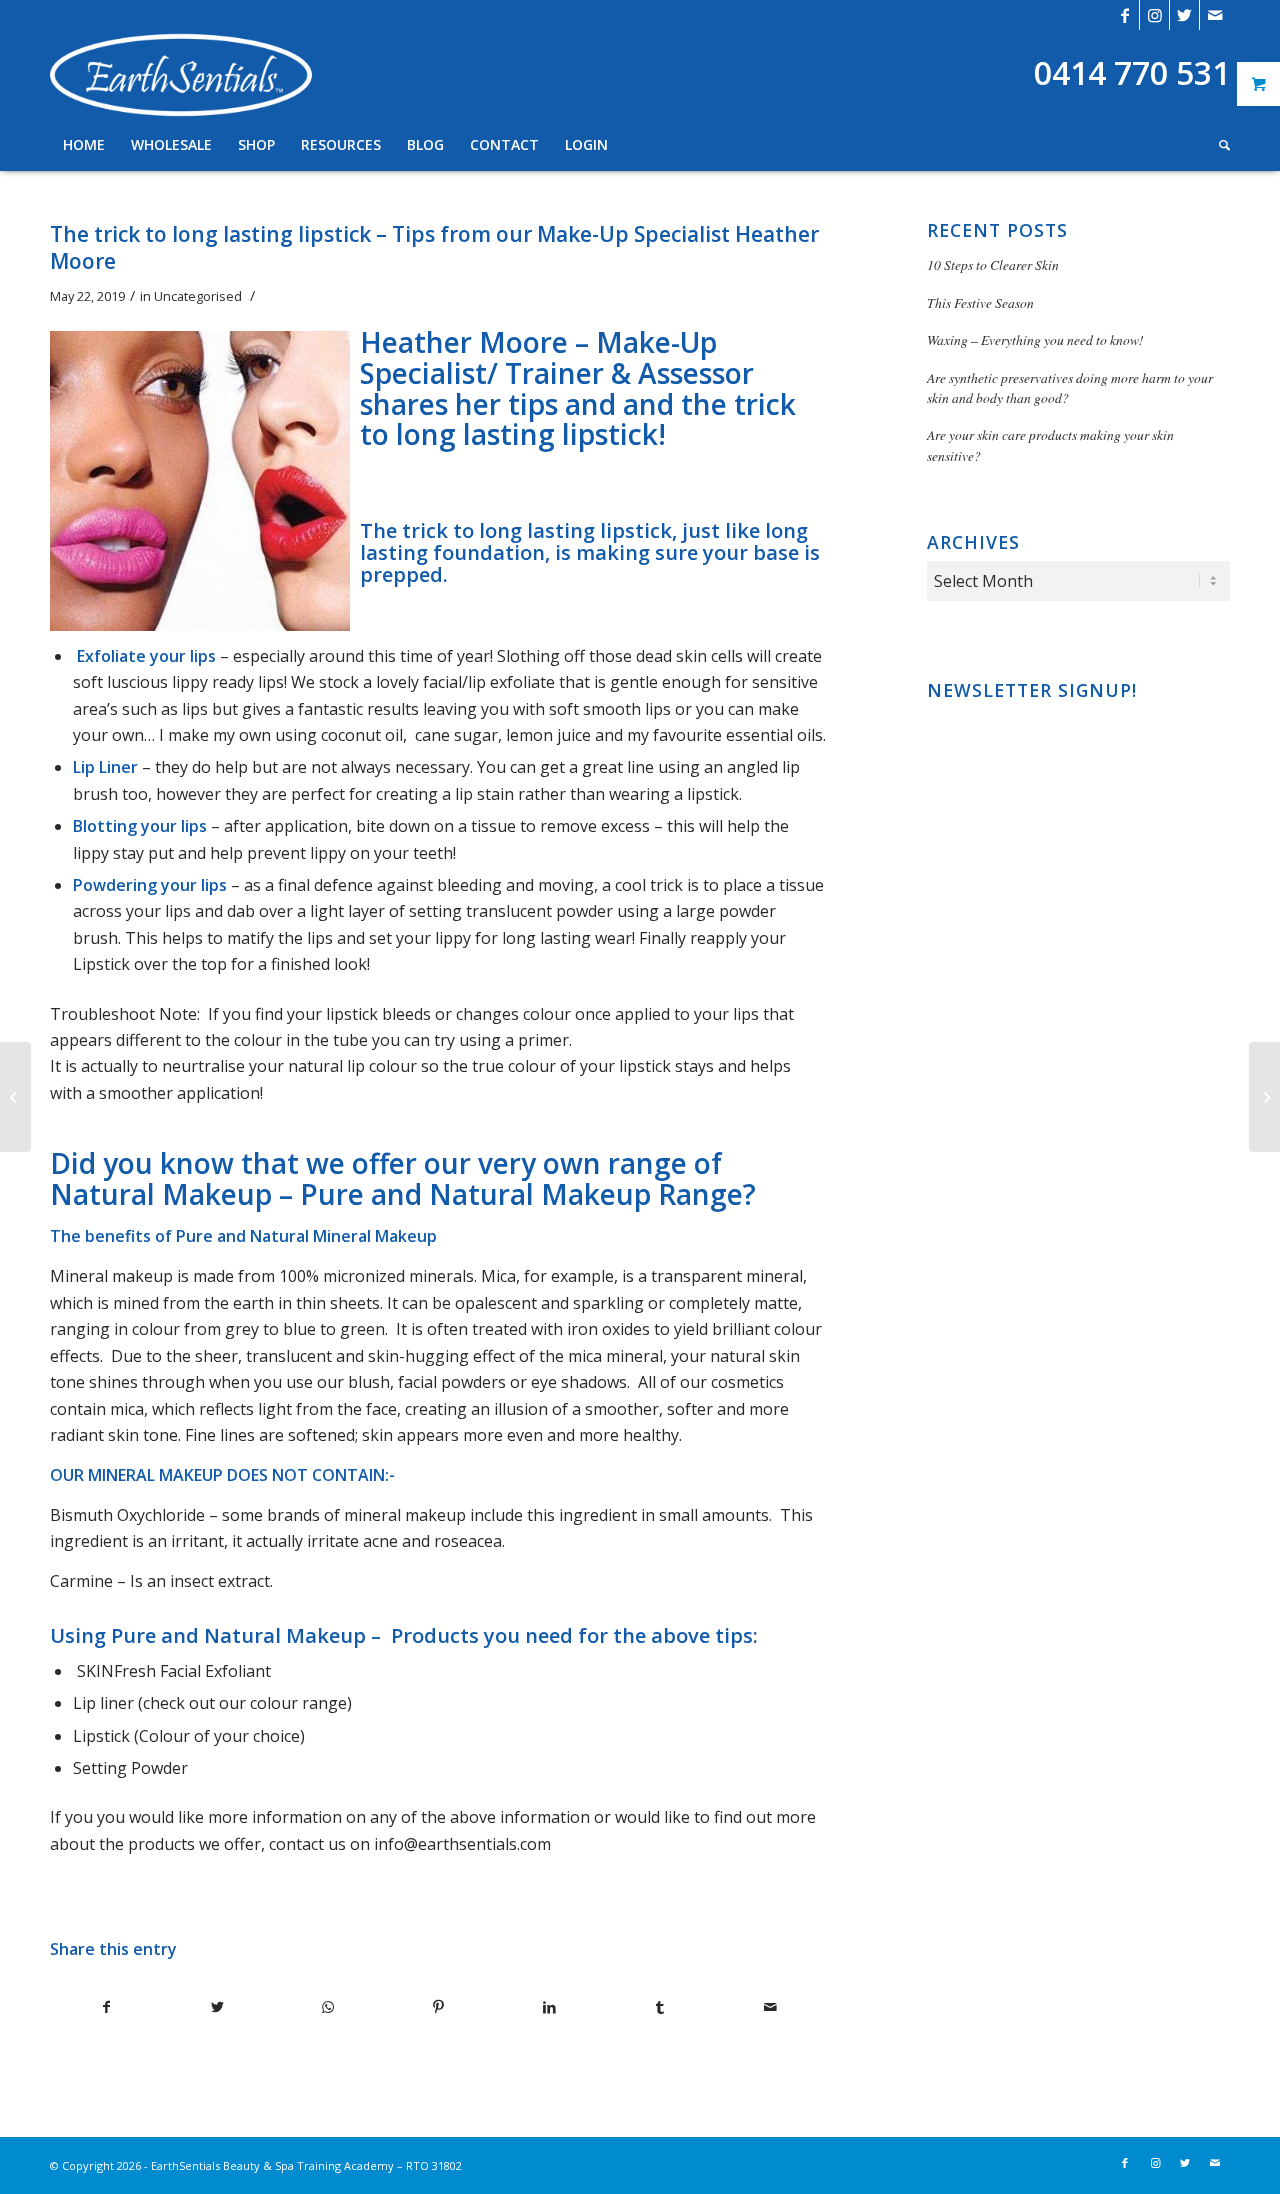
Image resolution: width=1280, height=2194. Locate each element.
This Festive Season (980, 302)
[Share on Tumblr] (660, 2007)
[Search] (1218, 145)
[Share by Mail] (770, 2007)
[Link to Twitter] (1184, 15)
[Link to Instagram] (1154, 15)
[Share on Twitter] (218, 2007)
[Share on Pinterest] (439, 2007)
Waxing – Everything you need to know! (1035, 339)
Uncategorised (198, 296)
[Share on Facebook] (106, 2007)
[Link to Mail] (1215, 15)
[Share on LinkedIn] (549, 2007)
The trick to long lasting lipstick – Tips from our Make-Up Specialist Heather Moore (434, 247)
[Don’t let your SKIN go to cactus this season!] (15, 1097)
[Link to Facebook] (1124, 15)
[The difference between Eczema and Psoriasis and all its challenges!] (1264, 1097)
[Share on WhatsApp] (328, 2007)
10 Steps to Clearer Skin (993, 264)
